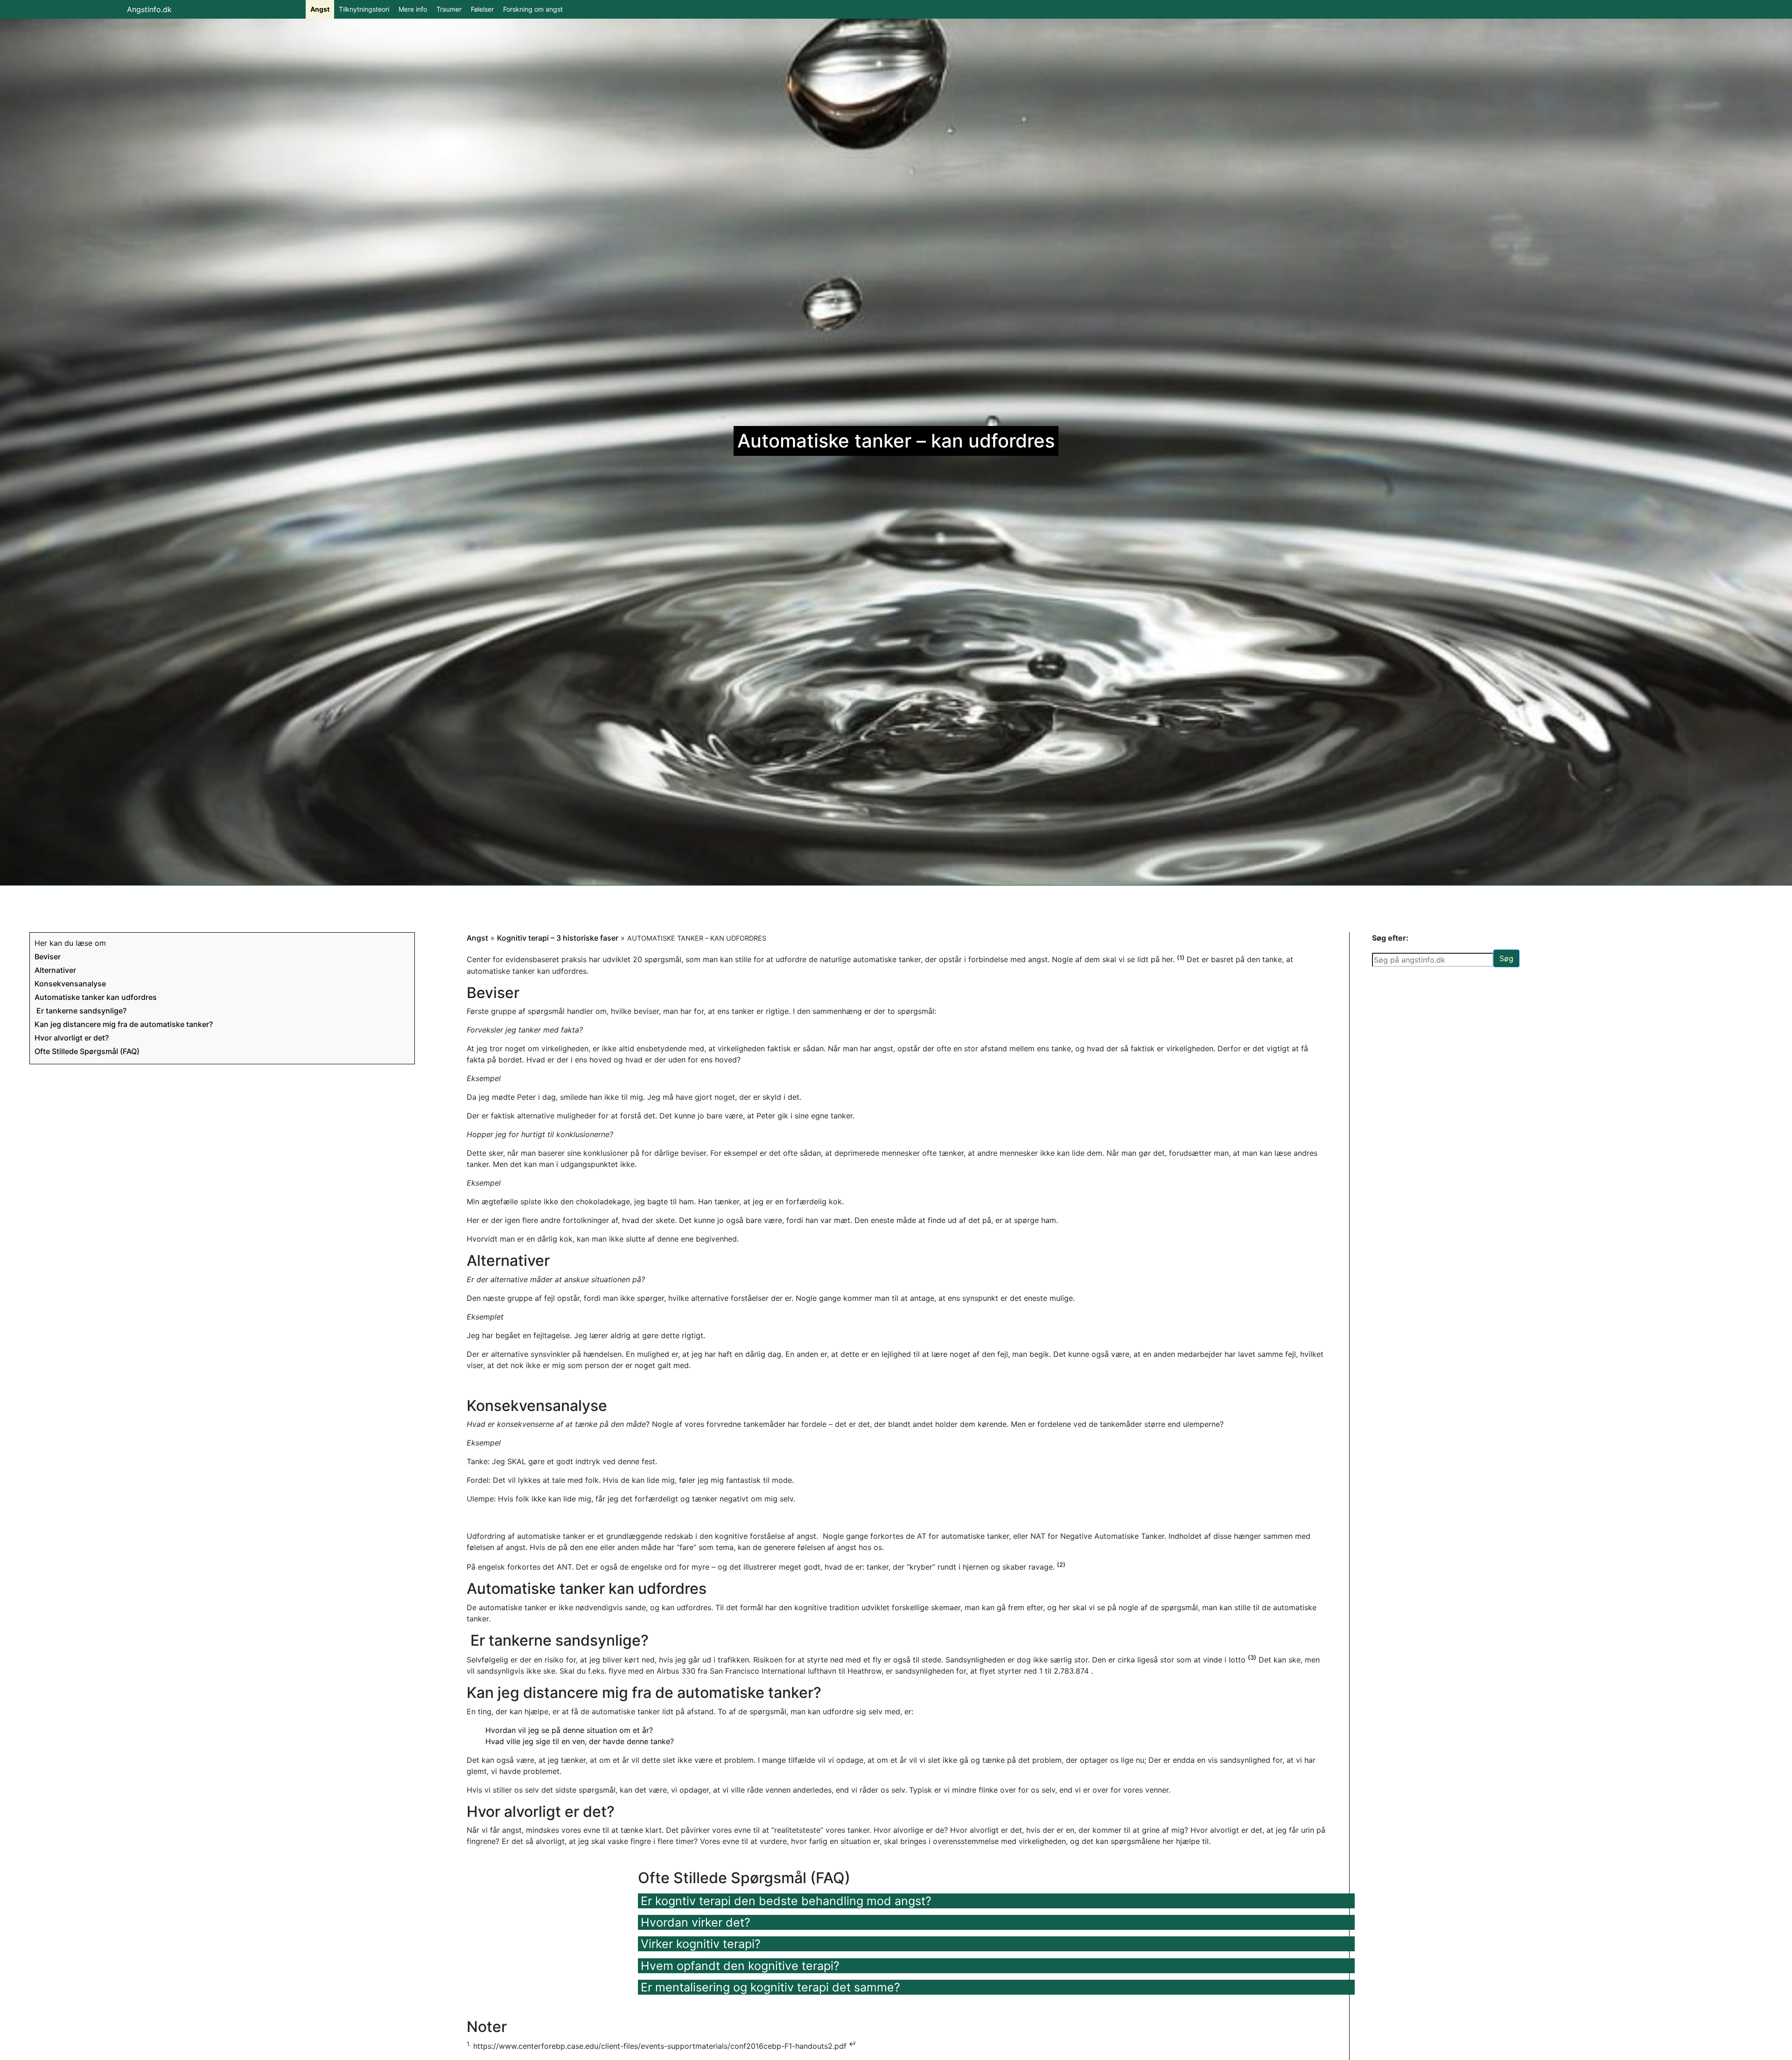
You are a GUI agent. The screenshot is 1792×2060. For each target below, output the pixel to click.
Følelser (482, 9)
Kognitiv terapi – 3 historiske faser (558, 938)
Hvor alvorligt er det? (72, 1038)
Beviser (48, 957)
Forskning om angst (533, 9)
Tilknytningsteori (364, 9)
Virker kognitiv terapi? (701, 1944)
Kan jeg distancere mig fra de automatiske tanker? (124, 1024)
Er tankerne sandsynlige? (80, 1011)
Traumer (449, 9)
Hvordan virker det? (696, 1922)
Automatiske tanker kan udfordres (96, 997)
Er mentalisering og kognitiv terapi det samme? (770, 1987)
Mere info (413, 9)
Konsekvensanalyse (70, 984)
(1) (1181, 957)
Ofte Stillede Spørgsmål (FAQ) (87, 1051)
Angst (320, 9)
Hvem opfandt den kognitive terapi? (740, 1966)
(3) (1252, 1658)
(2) (1061, 1565)
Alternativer (55, 970)
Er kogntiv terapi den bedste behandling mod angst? (786, 1901)
